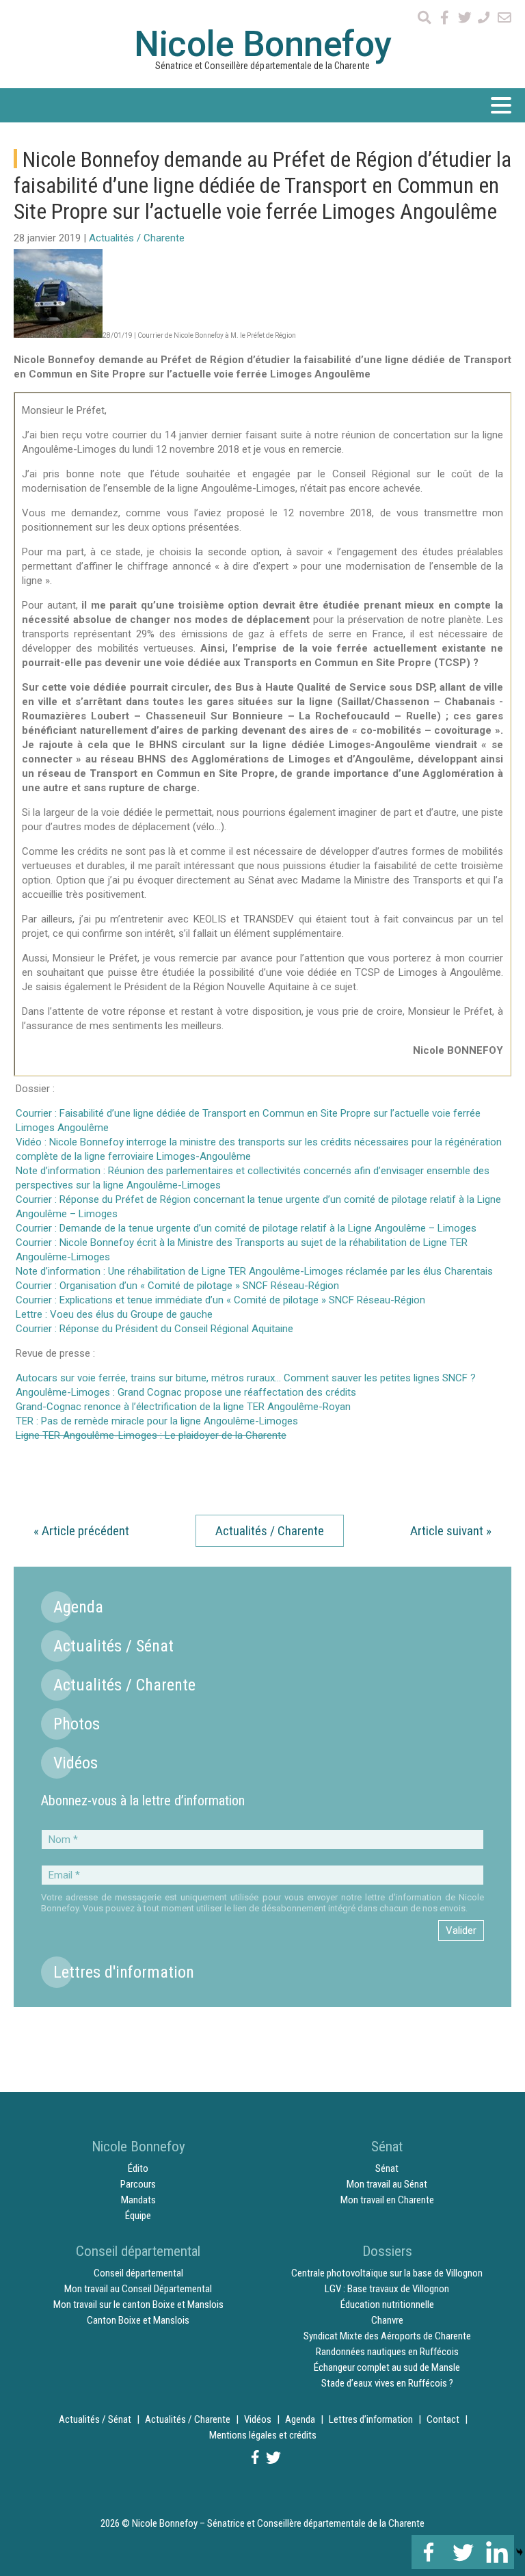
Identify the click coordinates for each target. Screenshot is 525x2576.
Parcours (138, 2184)
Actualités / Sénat (113, 1646)
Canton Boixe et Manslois (138, 2320)
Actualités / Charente (137, 238)
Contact (443, 2419)
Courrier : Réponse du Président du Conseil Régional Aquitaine (154, 1329)
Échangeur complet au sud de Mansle (387, 2367)
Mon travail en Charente (387, 2200)
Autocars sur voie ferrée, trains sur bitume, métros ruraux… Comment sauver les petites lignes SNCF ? (246, 1378)
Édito (138, 2168)
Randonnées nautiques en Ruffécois (387, 2352)
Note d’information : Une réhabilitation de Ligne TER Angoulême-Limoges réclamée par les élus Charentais (254, 1271)
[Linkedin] (497, 2552)
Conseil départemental (138, 2273)
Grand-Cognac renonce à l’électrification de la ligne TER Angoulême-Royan (183, 1407)
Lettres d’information (371, 2419)
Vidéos (76, 1763)
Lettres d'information (124, 1972)
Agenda (78, 1607)
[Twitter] (463, 2552)
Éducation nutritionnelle (387, 2305)
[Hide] (520, 2552)
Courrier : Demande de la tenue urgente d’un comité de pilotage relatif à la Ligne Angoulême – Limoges (246, 1228)
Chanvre (387, 2320)
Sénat (387, 2168)
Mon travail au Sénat (387, 2184)
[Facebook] (429, 2552)
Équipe (138, 2216)
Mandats (138, 2200)
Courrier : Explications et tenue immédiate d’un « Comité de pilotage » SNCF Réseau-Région (220, 1300)
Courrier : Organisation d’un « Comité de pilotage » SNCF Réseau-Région (177, 1286)
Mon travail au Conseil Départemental (138, 2289)
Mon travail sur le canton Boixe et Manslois (138, 2305)
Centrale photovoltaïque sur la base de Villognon (387, 2273)
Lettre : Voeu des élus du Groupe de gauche (114, 1314)
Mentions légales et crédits (263, 2435)
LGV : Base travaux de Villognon (387, 2289)
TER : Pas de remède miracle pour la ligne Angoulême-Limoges (157, 1421)
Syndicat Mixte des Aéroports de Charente (387, 2336)
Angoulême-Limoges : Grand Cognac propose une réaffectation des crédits (186, 1392)
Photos (77, 1724)
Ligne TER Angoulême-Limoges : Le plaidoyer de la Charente (151, 1435)
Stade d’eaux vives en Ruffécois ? (387, 2383)
